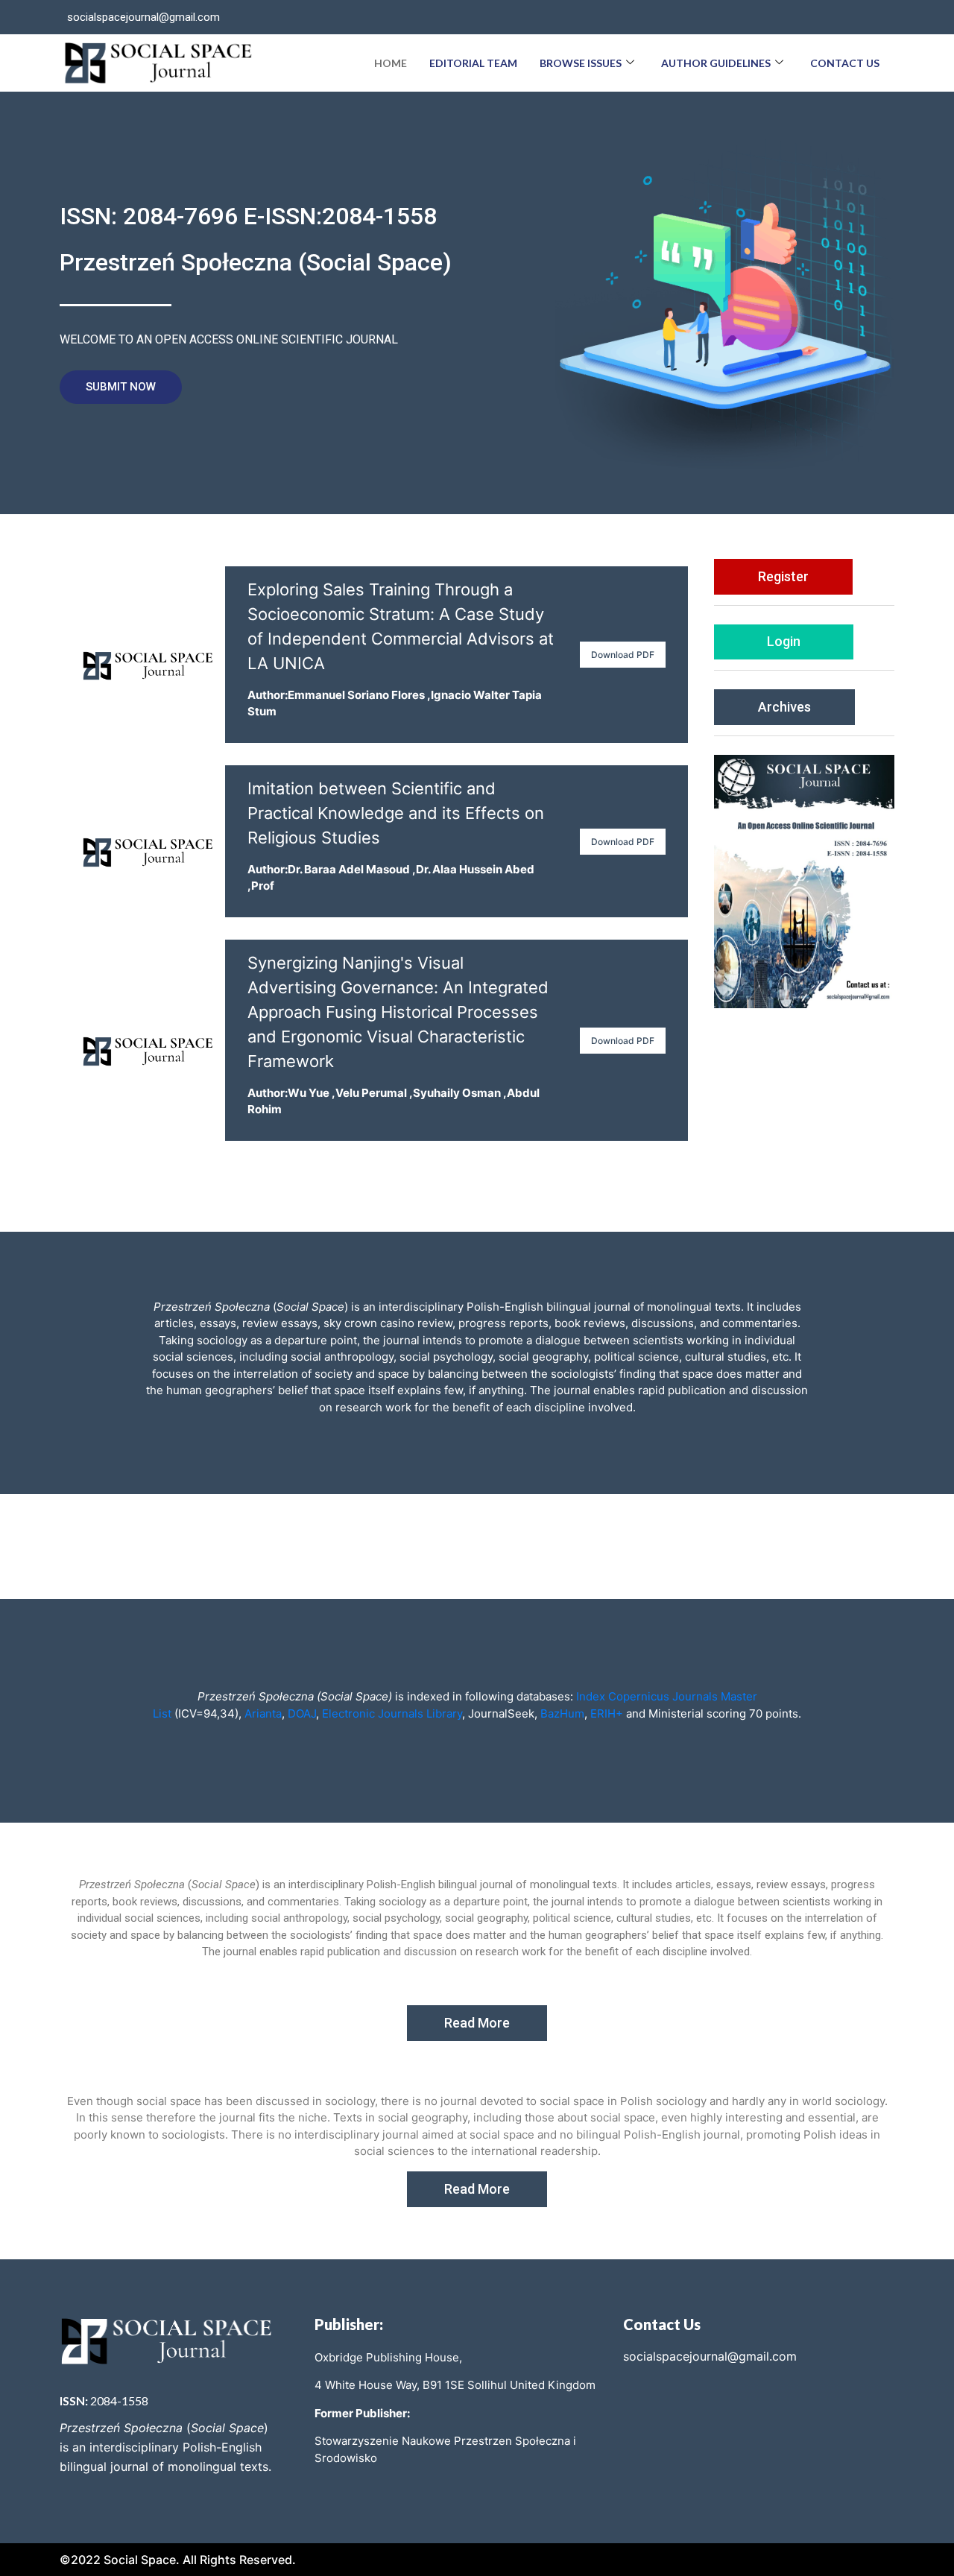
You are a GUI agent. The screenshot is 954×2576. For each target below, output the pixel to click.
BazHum (561, 1713)
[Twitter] (845, 17)
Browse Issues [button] (581, 63)
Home (391, 63)
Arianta (263, 1713)
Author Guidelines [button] (716, 63)
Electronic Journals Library (391, 1713)
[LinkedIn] (875, 17)
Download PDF (623, 655)
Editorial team (473, 63)
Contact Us (845, 63)
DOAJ (302, 1713)
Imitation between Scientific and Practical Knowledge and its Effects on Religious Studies (396, 813)
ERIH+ (607, 1713)
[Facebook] (815, 17)
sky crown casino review (388, 1323)
